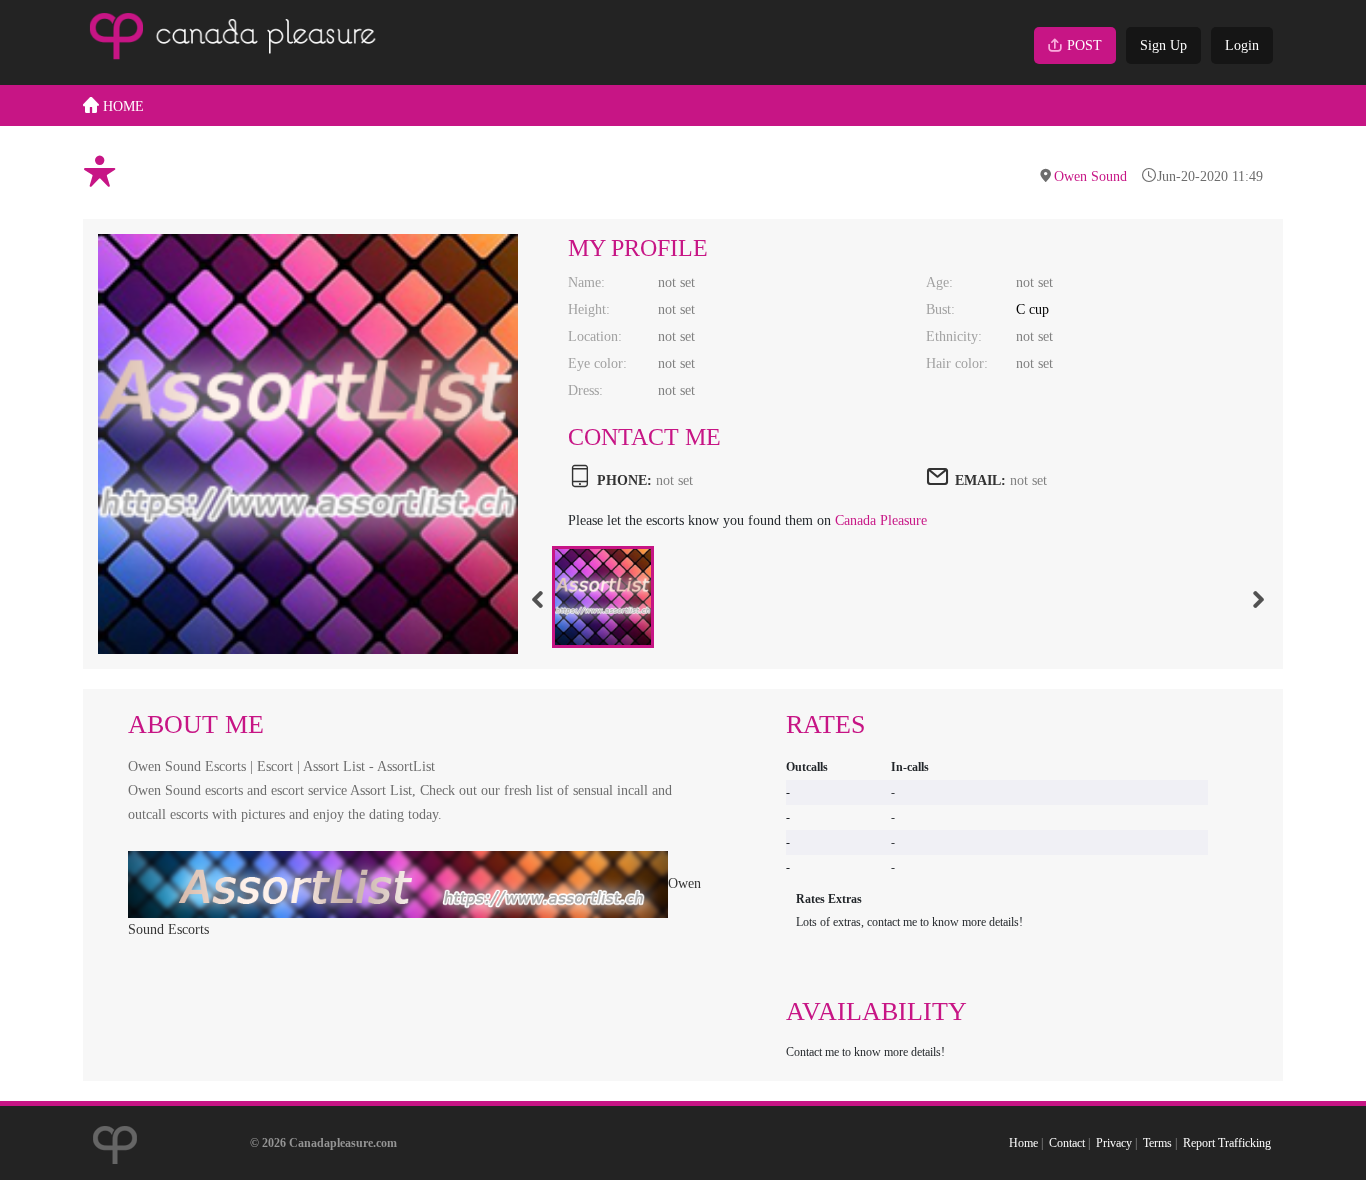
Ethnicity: (954, 336)
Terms (1157, 1143)
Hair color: (957, 363)
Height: (589, 309)
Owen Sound (1090, 176)
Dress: (585, 390)
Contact (1067, 1143)
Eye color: (597, 363)
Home (1023, 1143)
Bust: (940, 309)
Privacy (1114, 1143)
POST (1084, 45)
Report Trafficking (1227, 1143)
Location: (595, 336)
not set (1028, 480)
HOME (121, 106)
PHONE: (624, 480)
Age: (939, 282)
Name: (586, 282)
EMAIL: (980, 480)
